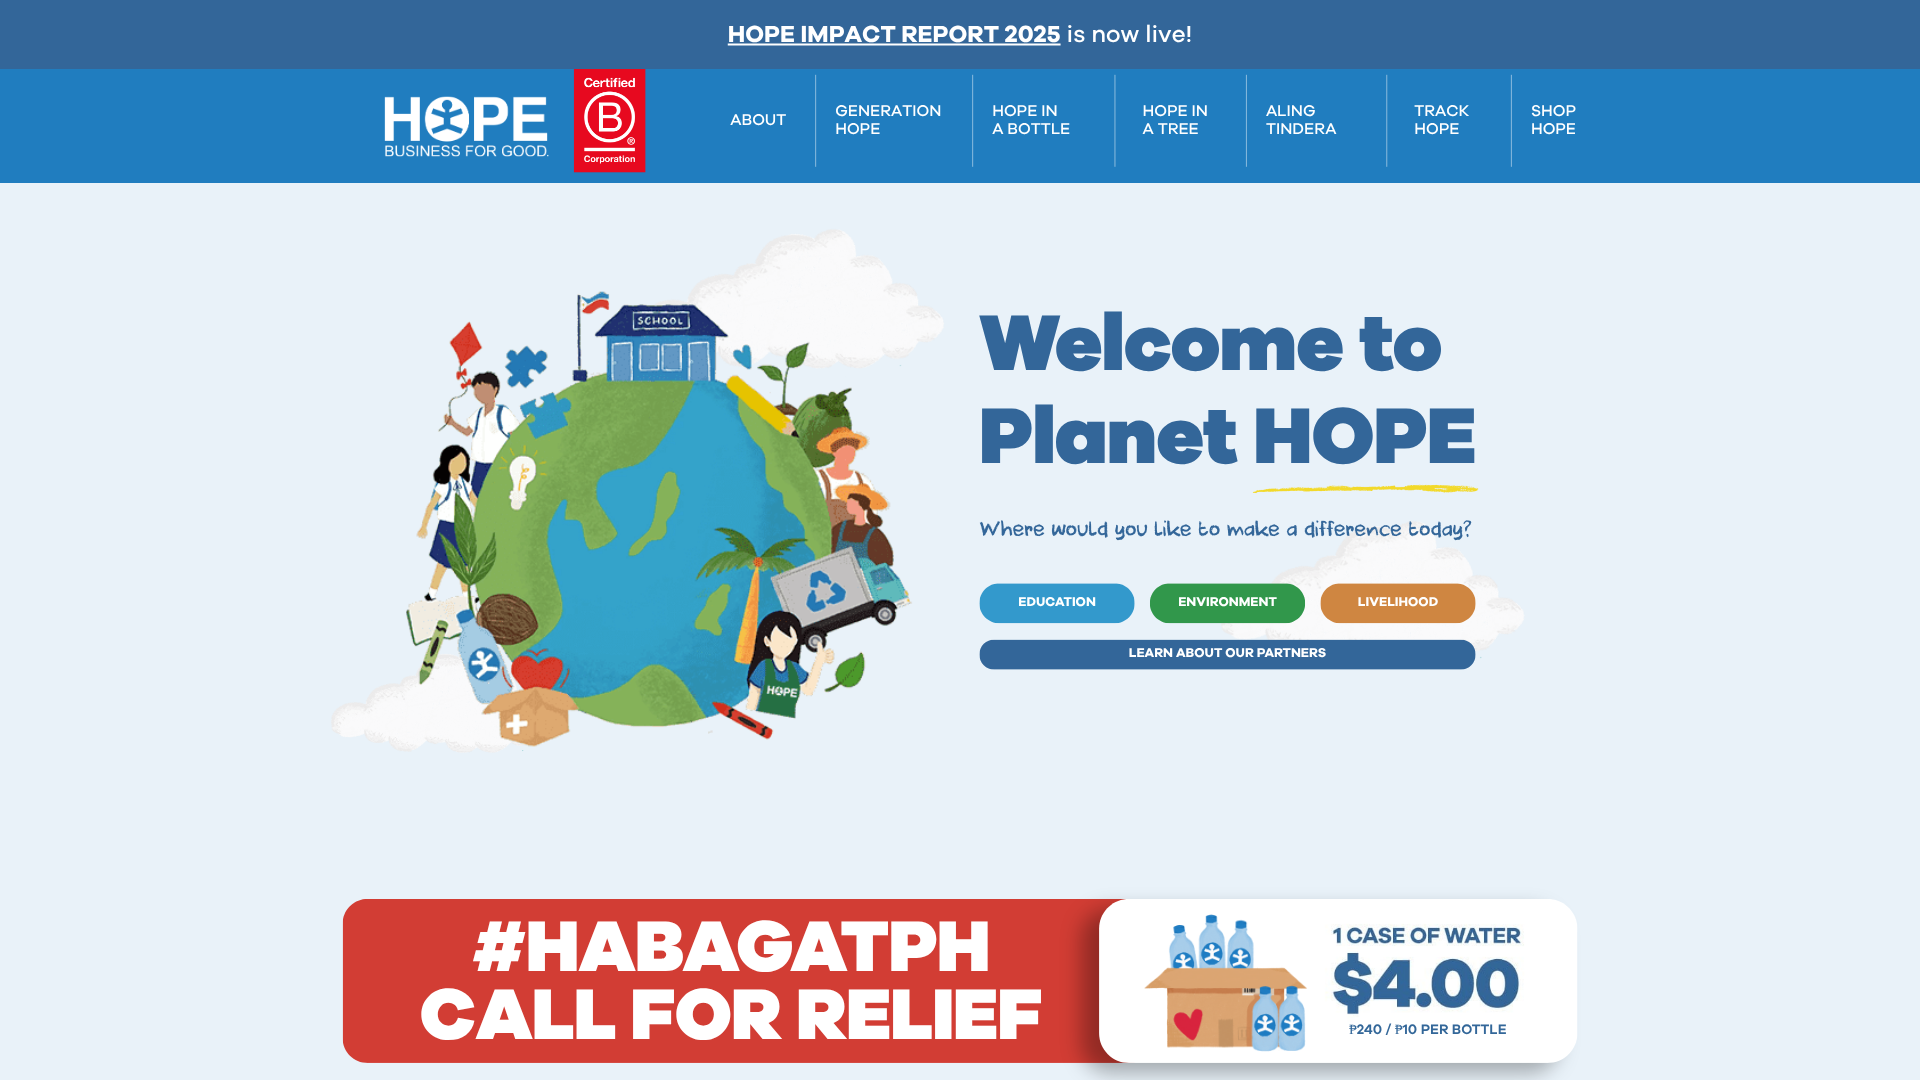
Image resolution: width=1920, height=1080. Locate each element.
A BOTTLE (1031, 130)
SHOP (1553, 112)
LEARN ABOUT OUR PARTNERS (1228, 653)
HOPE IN (1025, 112)
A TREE (1170, 130)
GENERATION (888, 112)
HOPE (857, 130)
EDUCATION (1057, 602)
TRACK (1441, 112)
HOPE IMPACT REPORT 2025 (894, 35)
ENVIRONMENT (1227, 602)
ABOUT (758, 121)
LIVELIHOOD (1398, 602)
